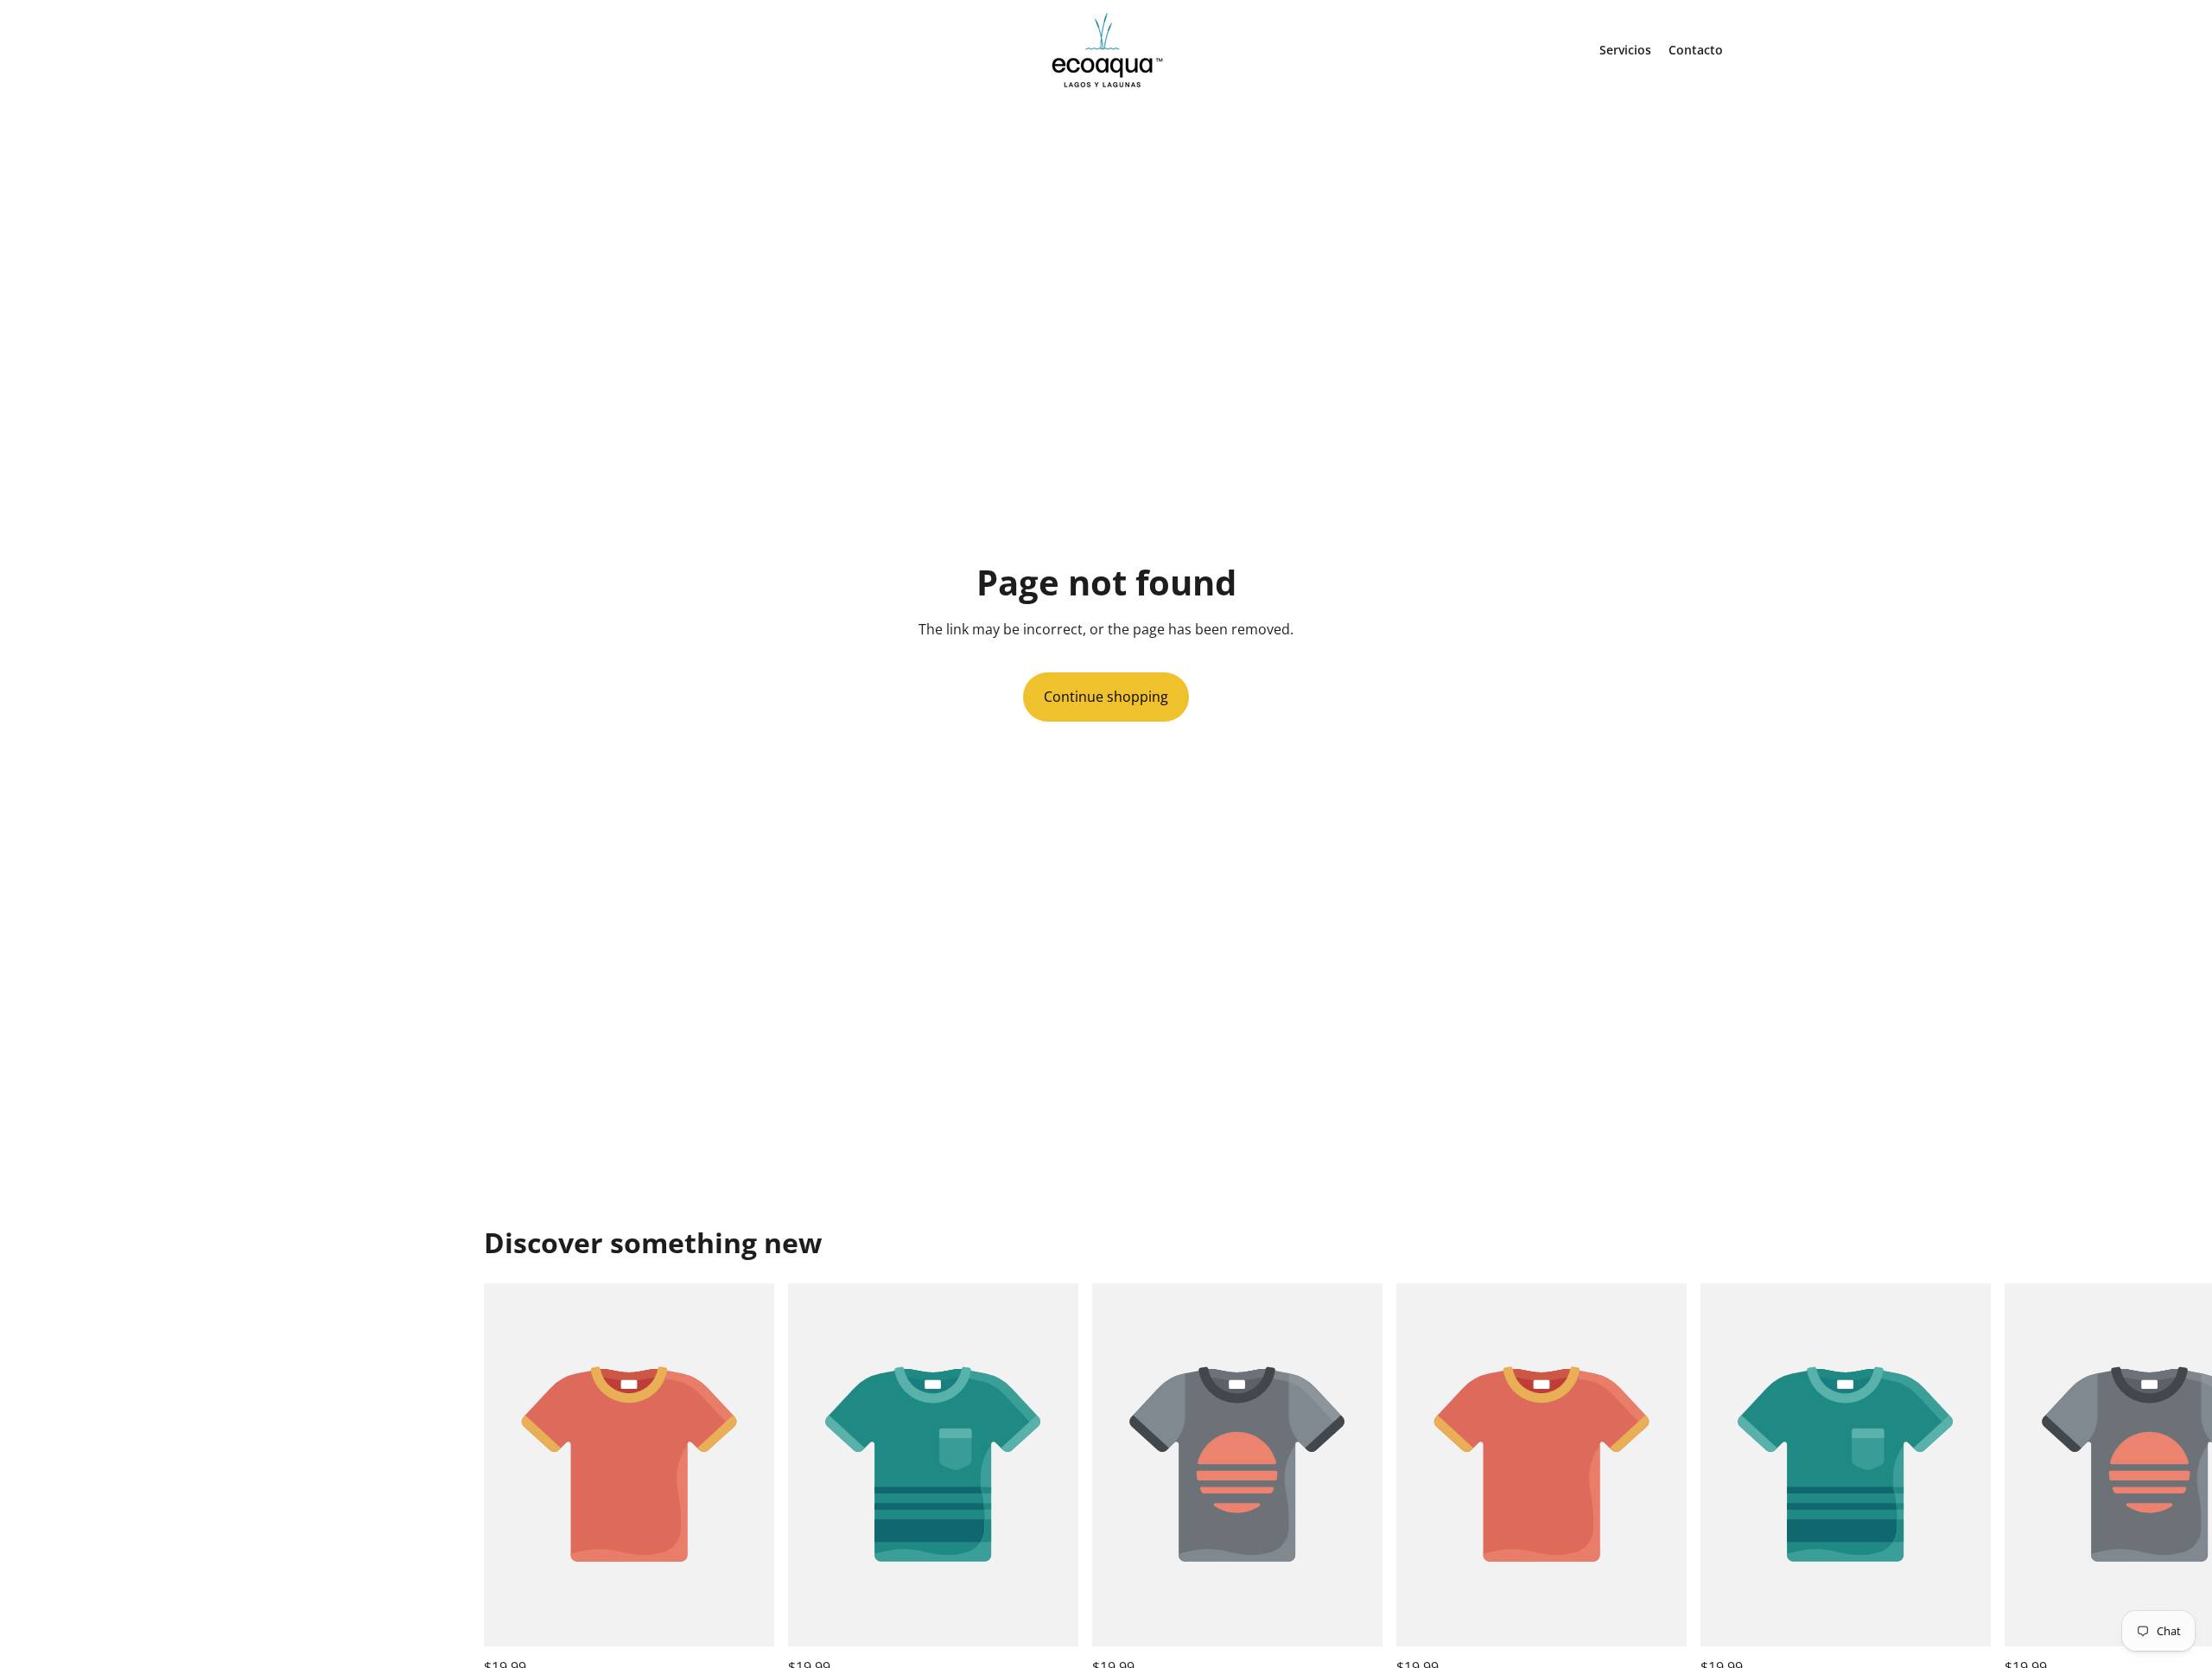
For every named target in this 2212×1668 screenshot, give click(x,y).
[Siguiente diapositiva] (1709, 1481)
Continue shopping (1106, 697)
